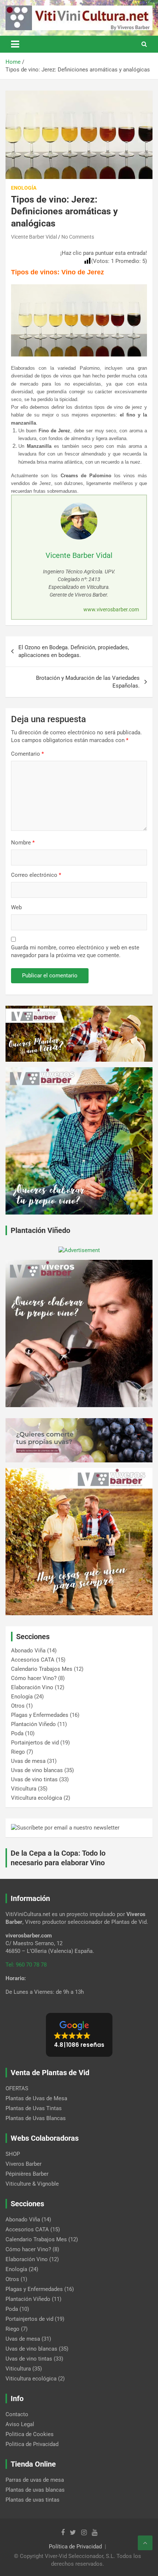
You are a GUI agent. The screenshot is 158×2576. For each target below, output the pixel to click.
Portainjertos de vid (35, 1743)
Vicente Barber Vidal (34, 237)
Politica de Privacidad (32, 2444)
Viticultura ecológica (37, 1798)
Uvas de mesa (28, 1761)
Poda (17, 1733)
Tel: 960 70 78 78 (26, 1965)
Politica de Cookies (30, 2434)
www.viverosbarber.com (111, 609)
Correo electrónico (36, 875)
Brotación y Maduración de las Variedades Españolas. (88, 682)
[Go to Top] (145, 2543)
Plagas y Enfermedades (40, 1715)
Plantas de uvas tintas (33, 2500)
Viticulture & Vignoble (32, 2184)
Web (16, 907)
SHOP (13, 2154)
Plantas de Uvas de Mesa (36, 2098)
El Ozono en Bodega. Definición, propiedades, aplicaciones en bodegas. (74, 651)
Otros (18, 1706)
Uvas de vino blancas (37, 1770)
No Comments (78, 237)
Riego (18, 1752)
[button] (79, 2035)
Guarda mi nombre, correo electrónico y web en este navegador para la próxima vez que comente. (75, 951)
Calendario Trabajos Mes (42, 1669)
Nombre (23, 843)
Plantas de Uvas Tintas (34, 2108)
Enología (24, 188)
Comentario (27, 754)
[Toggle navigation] (15, 44)
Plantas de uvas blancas (35, 2490)
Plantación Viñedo (33, 1724)
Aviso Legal (20, 2424)
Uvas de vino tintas (34, 1779)
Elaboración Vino (32, 1687)
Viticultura (24, 1789)
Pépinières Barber (27, 2174)
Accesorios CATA (33, 1660)
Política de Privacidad (75, 2547)
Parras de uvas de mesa (35, 2480)
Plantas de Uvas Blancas (36, 2118)
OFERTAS (17, 2088)
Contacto (17, 2414)
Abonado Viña (28, 1651)
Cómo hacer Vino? (34, 1678)
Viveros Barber (24, 2164)
